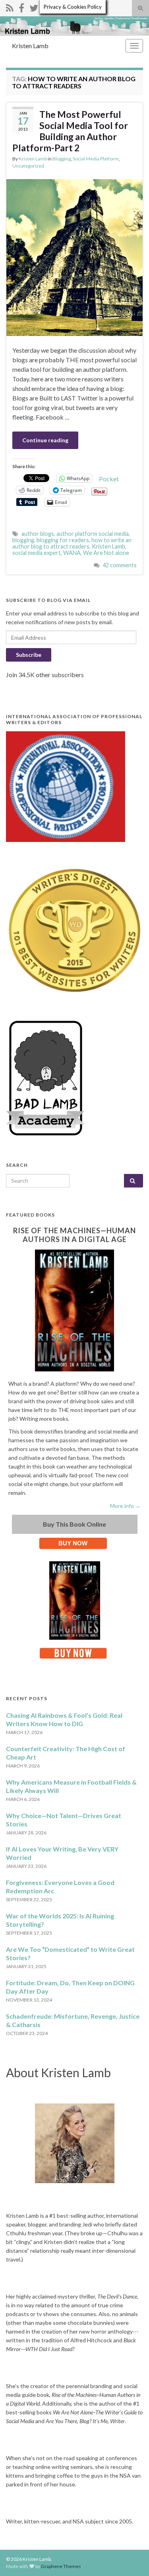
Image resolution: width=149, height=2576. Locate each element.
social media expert (37, 553)
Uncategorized (28, 166)
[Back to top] (131, 2558)
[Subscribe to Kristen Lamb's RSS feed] (10, 7)
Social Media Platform (96, 159)
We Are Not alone (106, 553)
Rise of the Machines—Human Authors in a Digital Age (74, 1235)
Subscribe (29, 655)
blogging (23, 540)
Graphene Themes (61, 2566)
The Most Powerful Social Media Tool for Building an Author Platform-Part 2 (70, 131)
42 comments (120, 565)
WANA (72, 553)
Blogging (62, 159)
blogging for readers (63, 540)
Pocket (109, 479)
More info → (125, 1506)
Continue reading (45, 440)
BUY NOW (73, 1543)
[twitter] (34, 7)
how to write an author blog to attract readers (72, 543)
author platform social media (93, 534)
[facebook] (21, 7)
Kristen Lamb (30, 46)
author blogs (38, 534)
